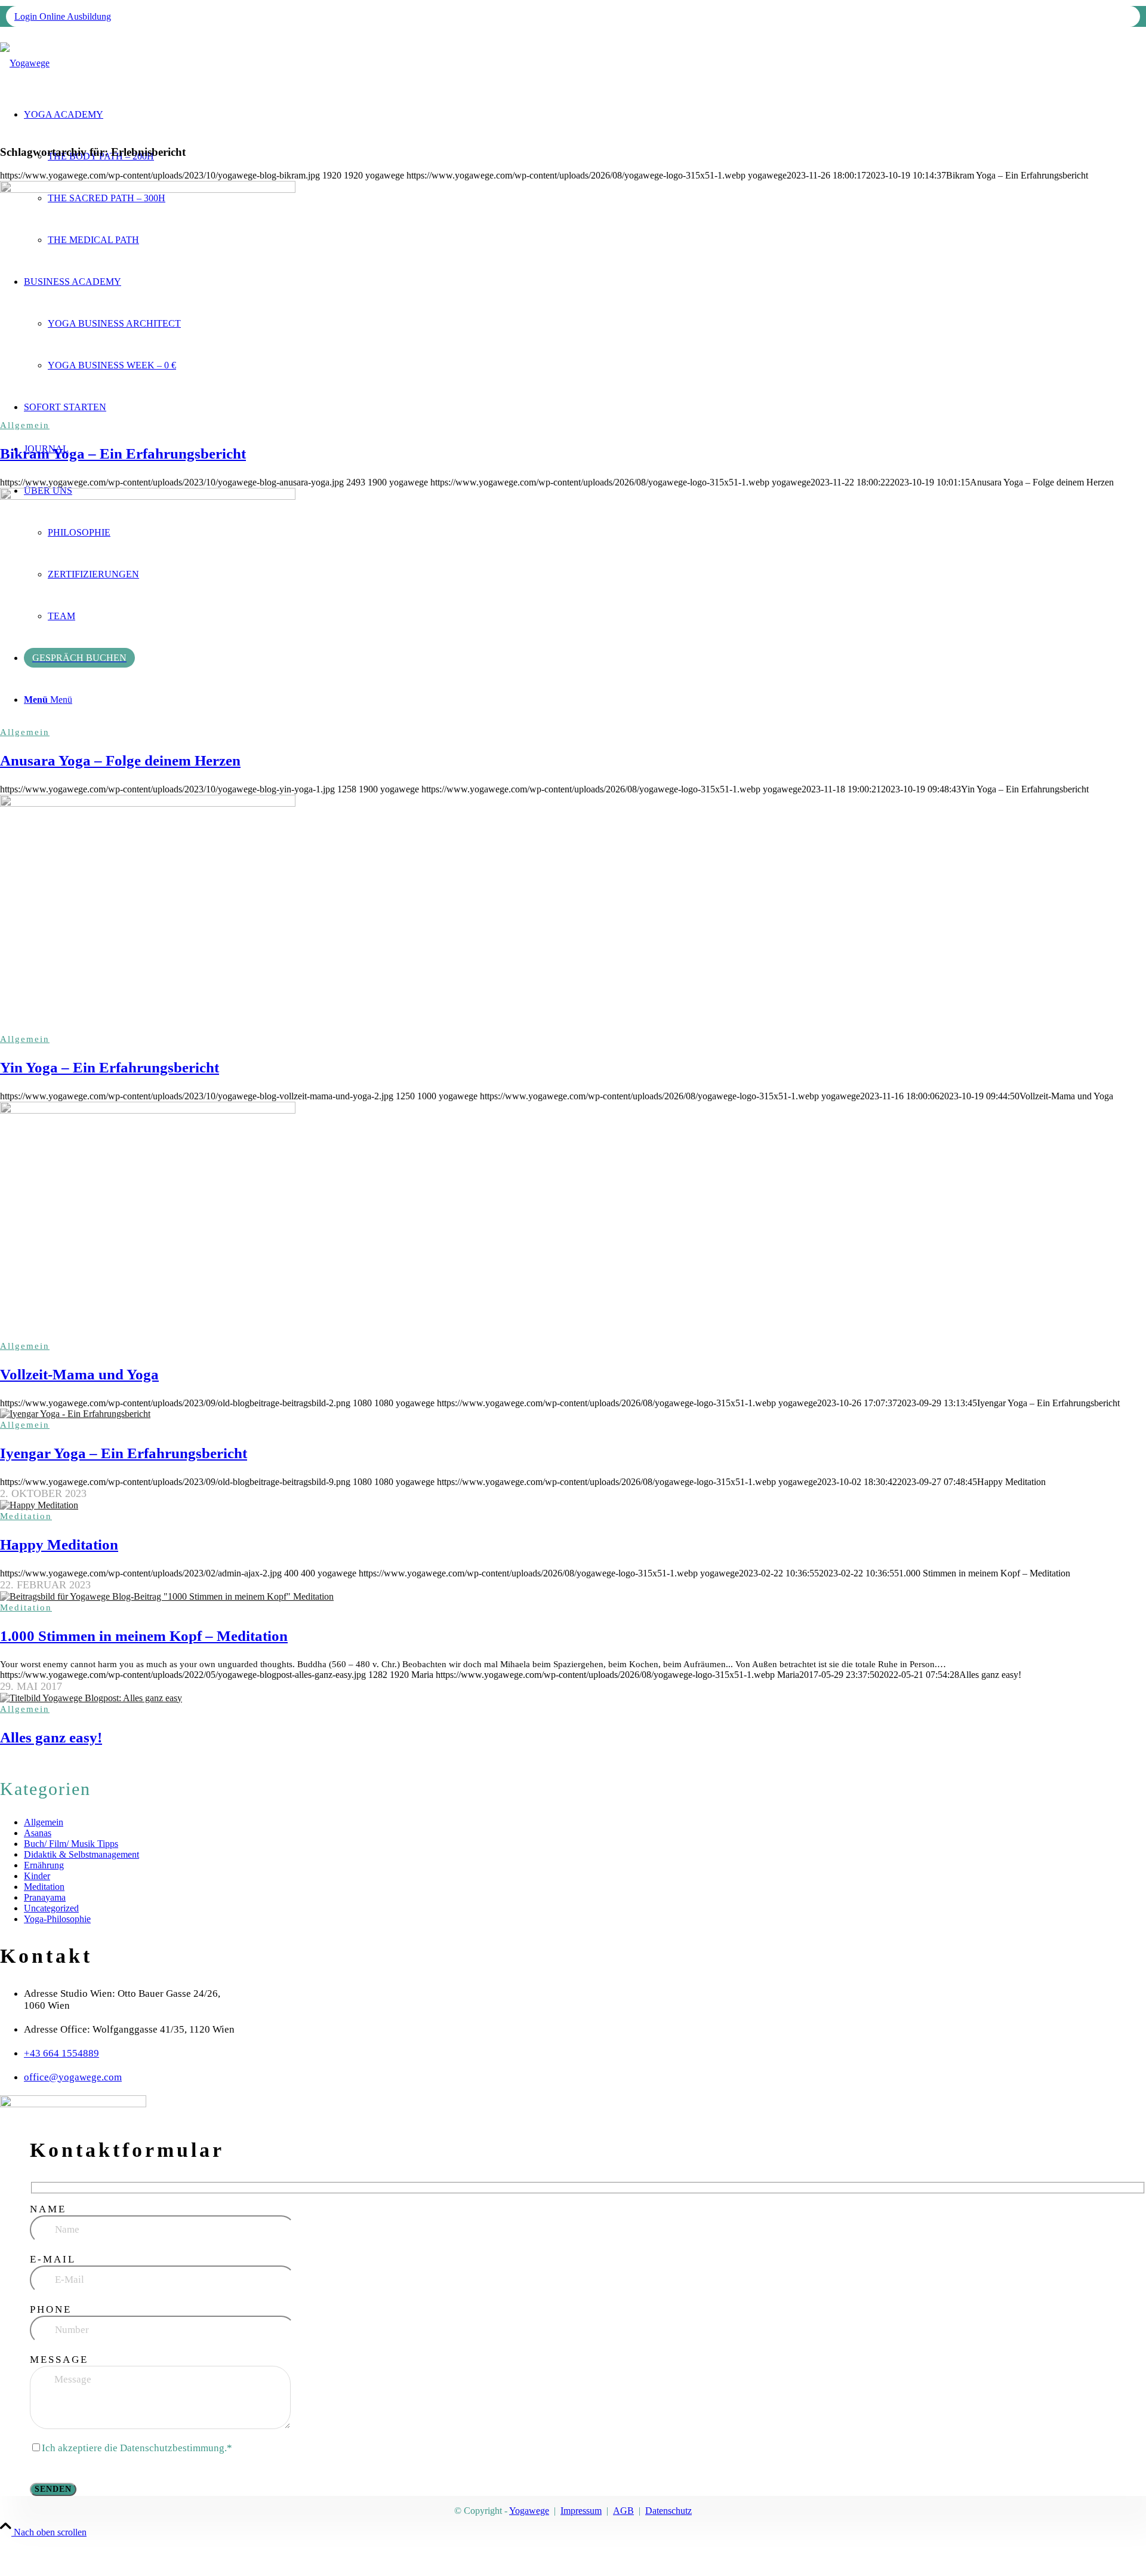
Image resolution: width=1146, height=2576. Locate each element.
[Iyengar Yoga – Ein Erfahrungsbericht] (573, 1414)
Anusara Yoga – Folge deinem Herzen (120, 760)
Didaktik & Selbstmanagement (81, 1854)
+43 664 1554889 (61, 2053)
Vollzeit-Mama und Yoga (79, 1374)
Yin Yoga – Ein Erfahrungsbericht (110, 1067)
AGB (623, 2511)
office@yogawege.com (73, 2077)
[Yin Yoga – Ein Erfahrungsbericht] (573, 914)
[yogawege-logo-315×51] (25, 63)
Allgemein (25, 425)
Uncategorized (51, 1908)
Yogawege (529, 2511)
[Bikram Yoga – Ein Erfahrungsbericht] (573, 300)
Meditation (26, 1516)
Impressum (581, 2511)
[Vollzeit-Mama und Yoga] (573, 1221)
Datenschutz (668, 2511)
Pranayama (45, 1897)
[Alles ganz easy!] (573, 1698)
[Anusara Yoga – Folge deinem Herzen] (573, 607)
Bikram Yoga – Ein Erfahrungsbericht (123, 454)
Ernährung (44, 1865)
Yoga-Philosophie (57, 1919)
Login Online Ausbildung (63, 16)
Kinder (37, 1876)
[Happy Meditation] (573, 1505)
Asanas (38, 1833)
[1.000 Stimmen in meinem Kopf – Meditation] (573, 1597)
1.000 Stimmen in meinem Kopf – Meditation (144, 1636)
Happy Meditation (59, 1544)
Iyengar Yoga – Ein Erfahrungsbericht (124, 1453)
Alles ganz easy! (51, 1737)
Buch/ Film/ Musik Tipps (71, 1844)
